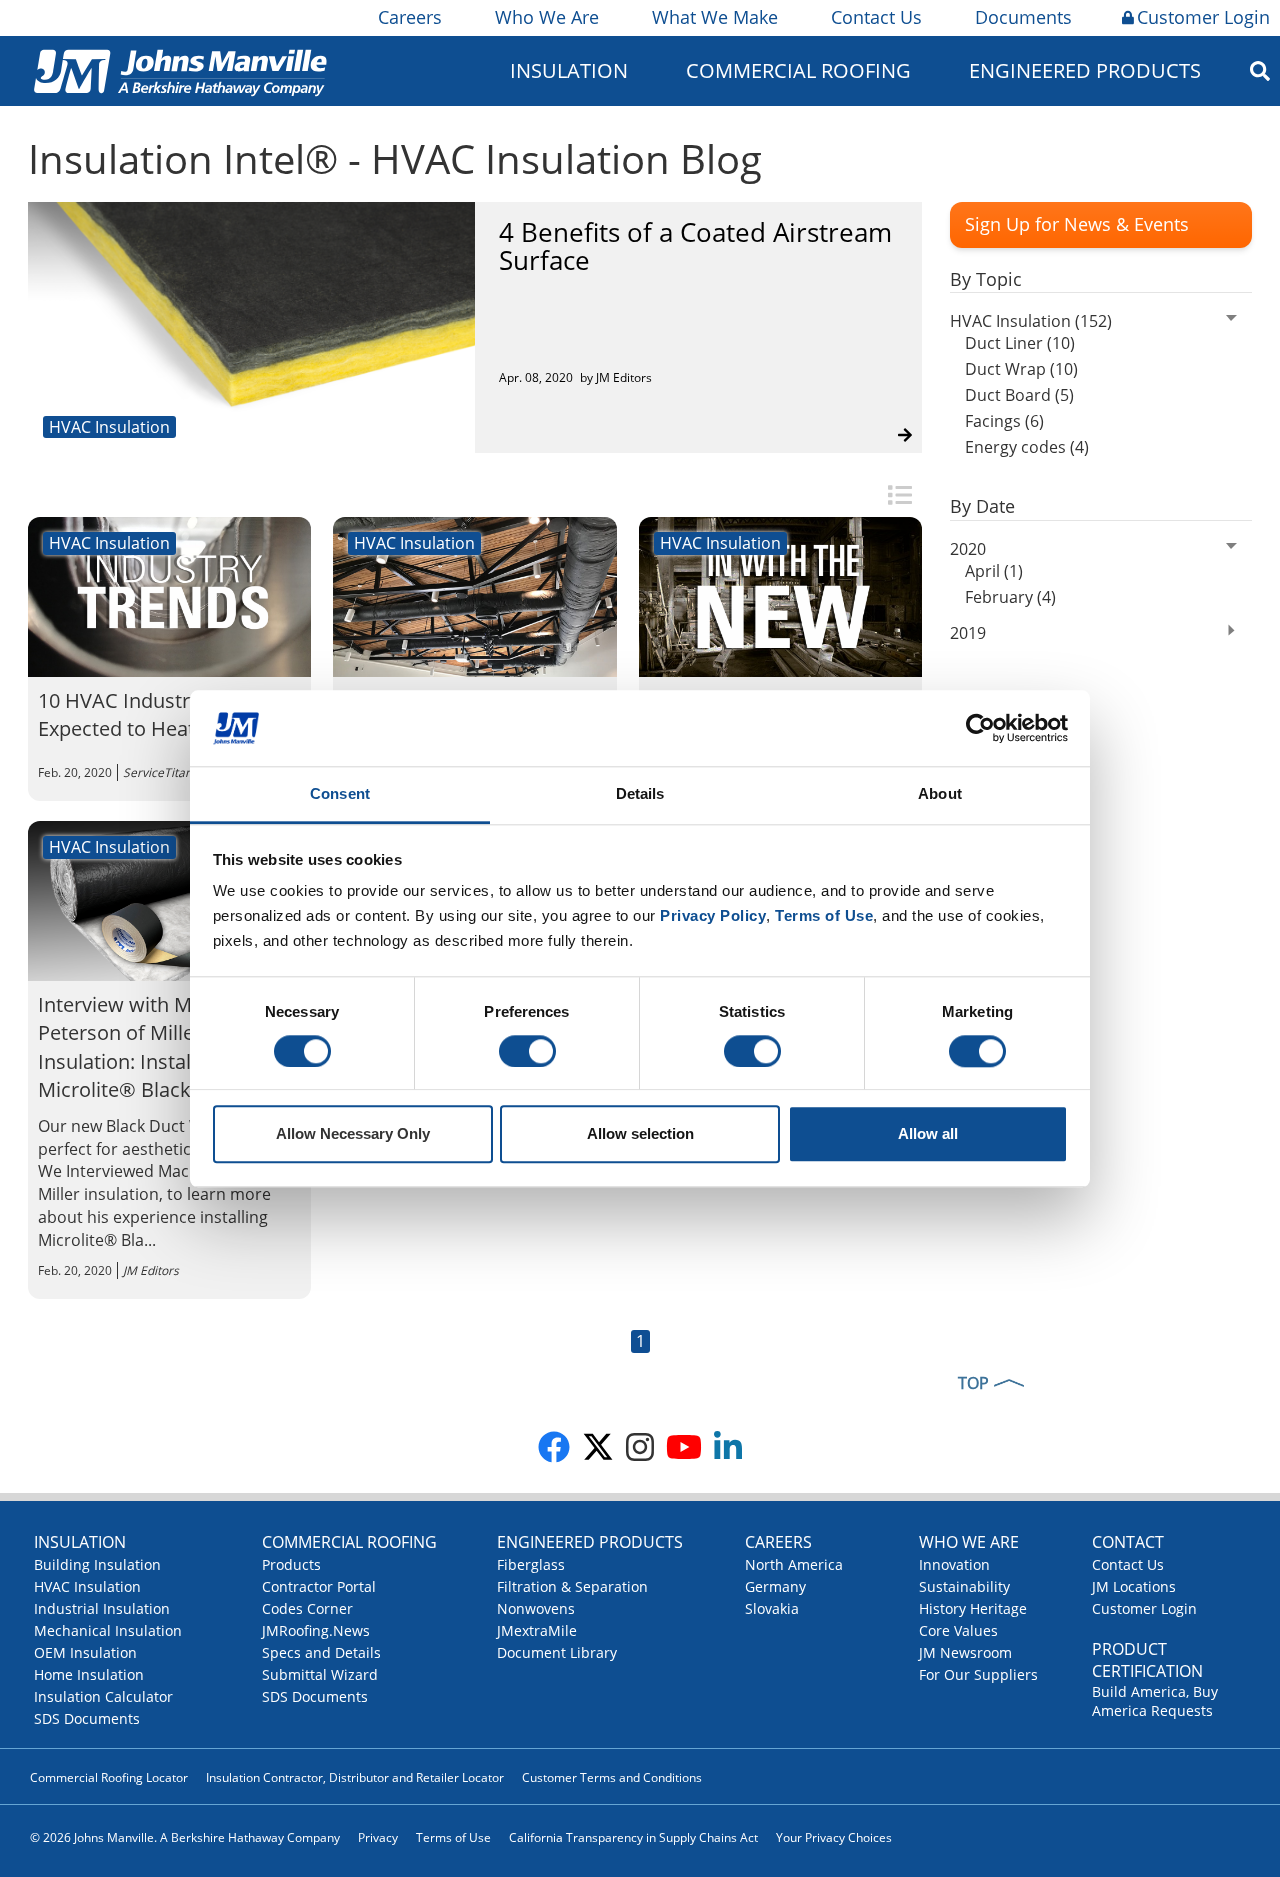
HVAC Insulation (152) (1031, 321)
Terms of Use (453, 1837)
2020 (968, 549)
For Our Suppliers (978, 1674)
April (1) (994, 571)
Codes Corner (307, 1608)
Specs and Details (321, 1652)
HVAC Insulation (87, 1586)
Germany (775, 1586)
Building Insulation (97, 1564)
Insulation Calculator (103, 1696)
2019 (968, 633)
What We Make (715, 17)
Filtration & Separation (572, 1586)
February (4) (1010, 597)
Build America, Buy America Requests (1155, 1701)
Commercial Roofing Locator (109, 1777)
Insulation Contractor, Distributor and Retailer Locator (355, 1777)
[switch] (527, 1051)
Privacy (378, 1837)
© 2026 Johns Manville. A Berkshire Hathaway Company (185, 1837)
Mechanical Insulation (108, 1630)
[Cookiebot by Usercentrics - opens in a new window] (980, 728)
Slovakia (772, 1608)
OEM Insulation (85, 1652)
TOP (973, 1383)
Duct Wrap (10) (1021, 369)
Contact (1128, 1542)
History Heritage (973, 1608)
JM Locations (1134, 1586)
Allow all (928, 1134)
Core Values (958, 1630)
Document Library (557, 1652)
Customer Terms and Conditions (612, 1777)
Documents (1023, 17)
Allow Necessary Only (353, 1134)
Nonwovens (536, 1608)
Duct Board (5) (1019, 395)
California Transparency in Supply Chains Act (633, 1837)
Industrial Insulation (102, 1608)
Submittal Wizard (320, 1674)
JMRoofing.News (316, 1630)
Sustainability (964, 1586)
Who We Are (547, 17)
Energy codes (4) (1027, 447)
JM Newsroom (965, 1652)
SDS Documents (87, 1718)
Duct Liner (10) (1020, 343)
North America (794, 1564)
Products (291, 1564)
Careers (410, 17)
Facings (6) (1004, 421)
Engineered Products (590, 1542)
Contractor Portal (319, 1586)
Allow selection (640, 1134)
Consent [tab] (340, 794)
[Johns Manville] (180, 70)
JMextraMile (537, 1630)
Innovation (954, 1564)
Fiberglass (531, 1564)
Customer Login (1203, 17)
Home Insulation (89, 1674)
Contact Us (876, 17)
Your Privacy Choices (834, 1837)
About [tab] (940, 794)
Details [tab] (640, 794)
